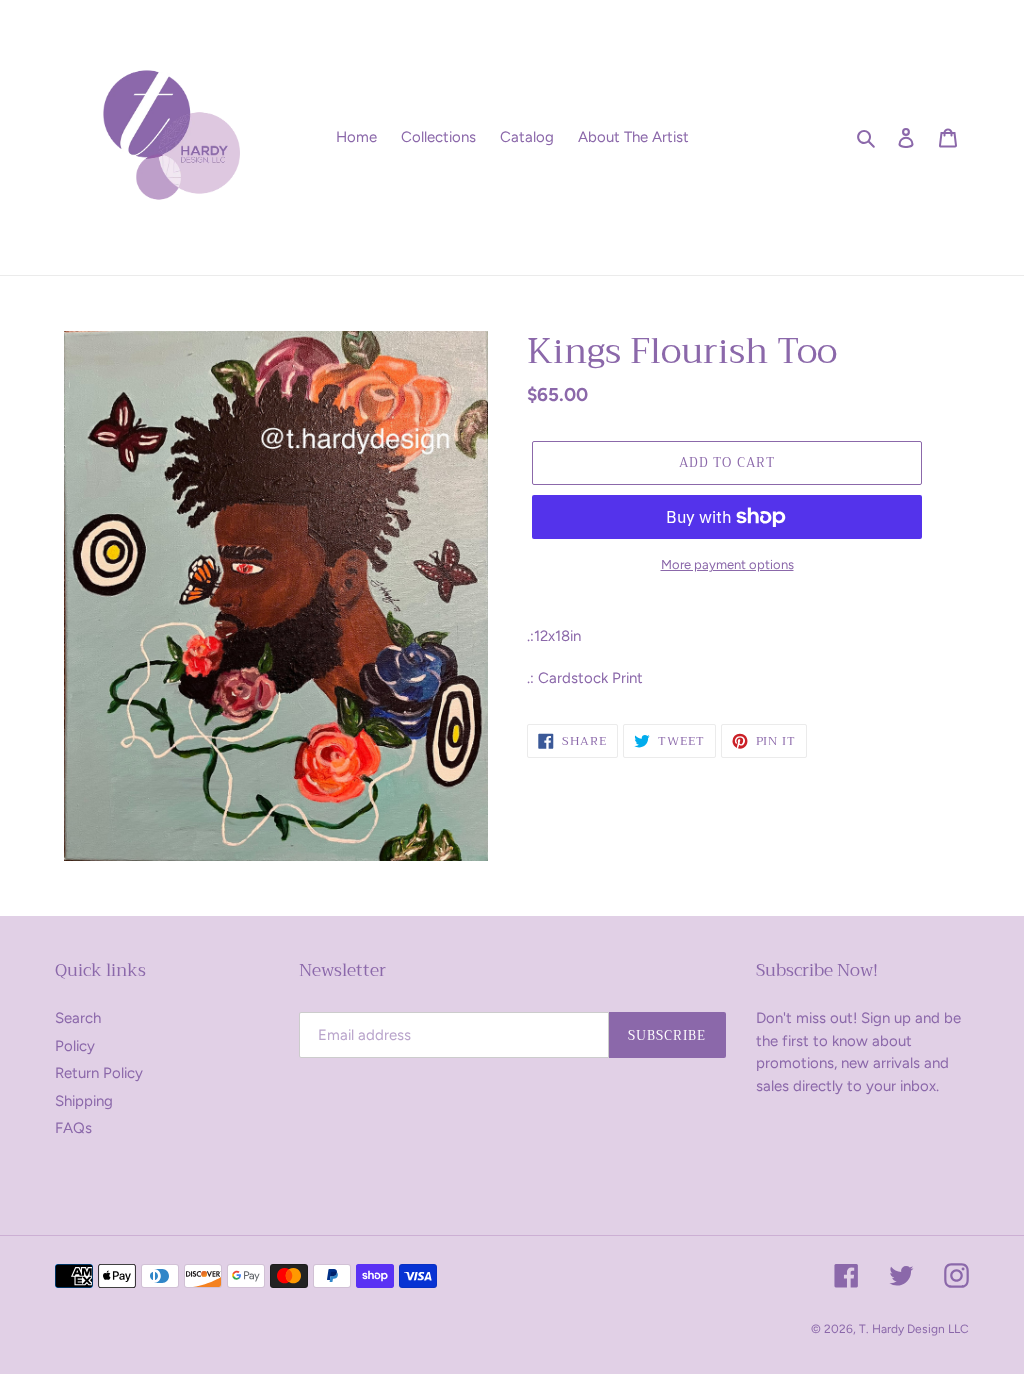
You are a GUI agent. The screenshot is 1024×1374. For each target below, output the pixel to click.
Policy (75, 1046)
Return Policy (99, 1073)
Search (78, 1018)
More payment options (727, 564)
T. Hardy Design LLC (914, 1329)
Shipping (84, 1101)
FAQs (73, 1128)
